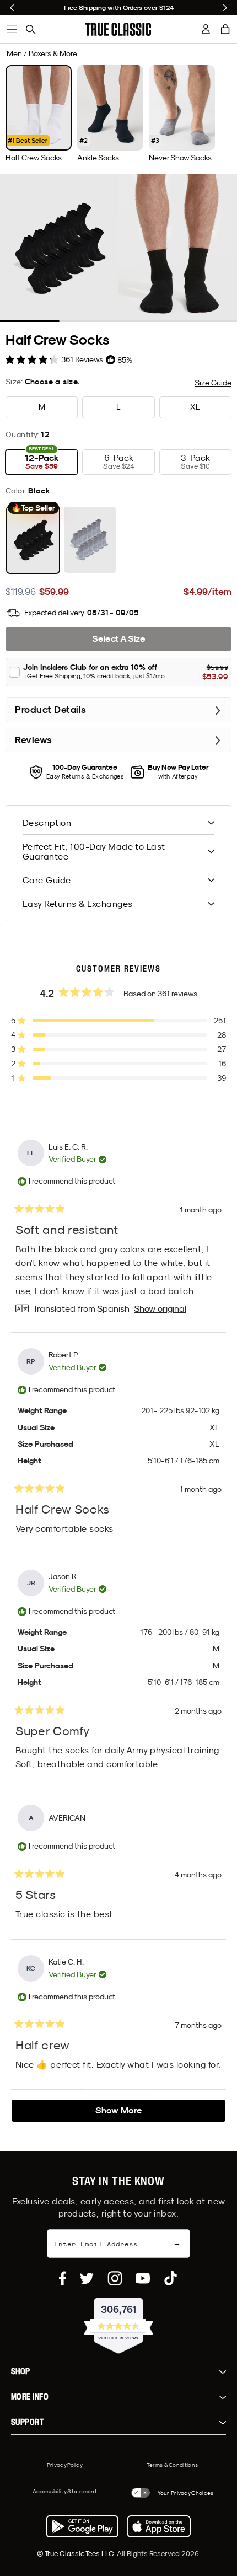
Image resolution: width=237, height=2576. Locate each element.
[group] (39, 114)
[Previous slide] (12, 8)
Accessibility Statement (65, 2491)
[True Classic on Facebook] (63, 2278)
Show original (160, 1308)
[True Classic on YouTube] (143, 2278)
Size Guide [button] (213, 383)
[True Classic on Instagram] (115, 2278)
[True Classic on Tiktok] (171, 2278)
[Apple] (159, 2526)
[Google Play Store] (82, 2526)
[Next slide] (225, 8)
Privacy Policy (65, 2465)
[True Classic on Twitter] (87, 2278)
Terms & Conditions (172, 2465)
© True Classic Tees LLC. (77, 2553)
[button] (225, 29)
